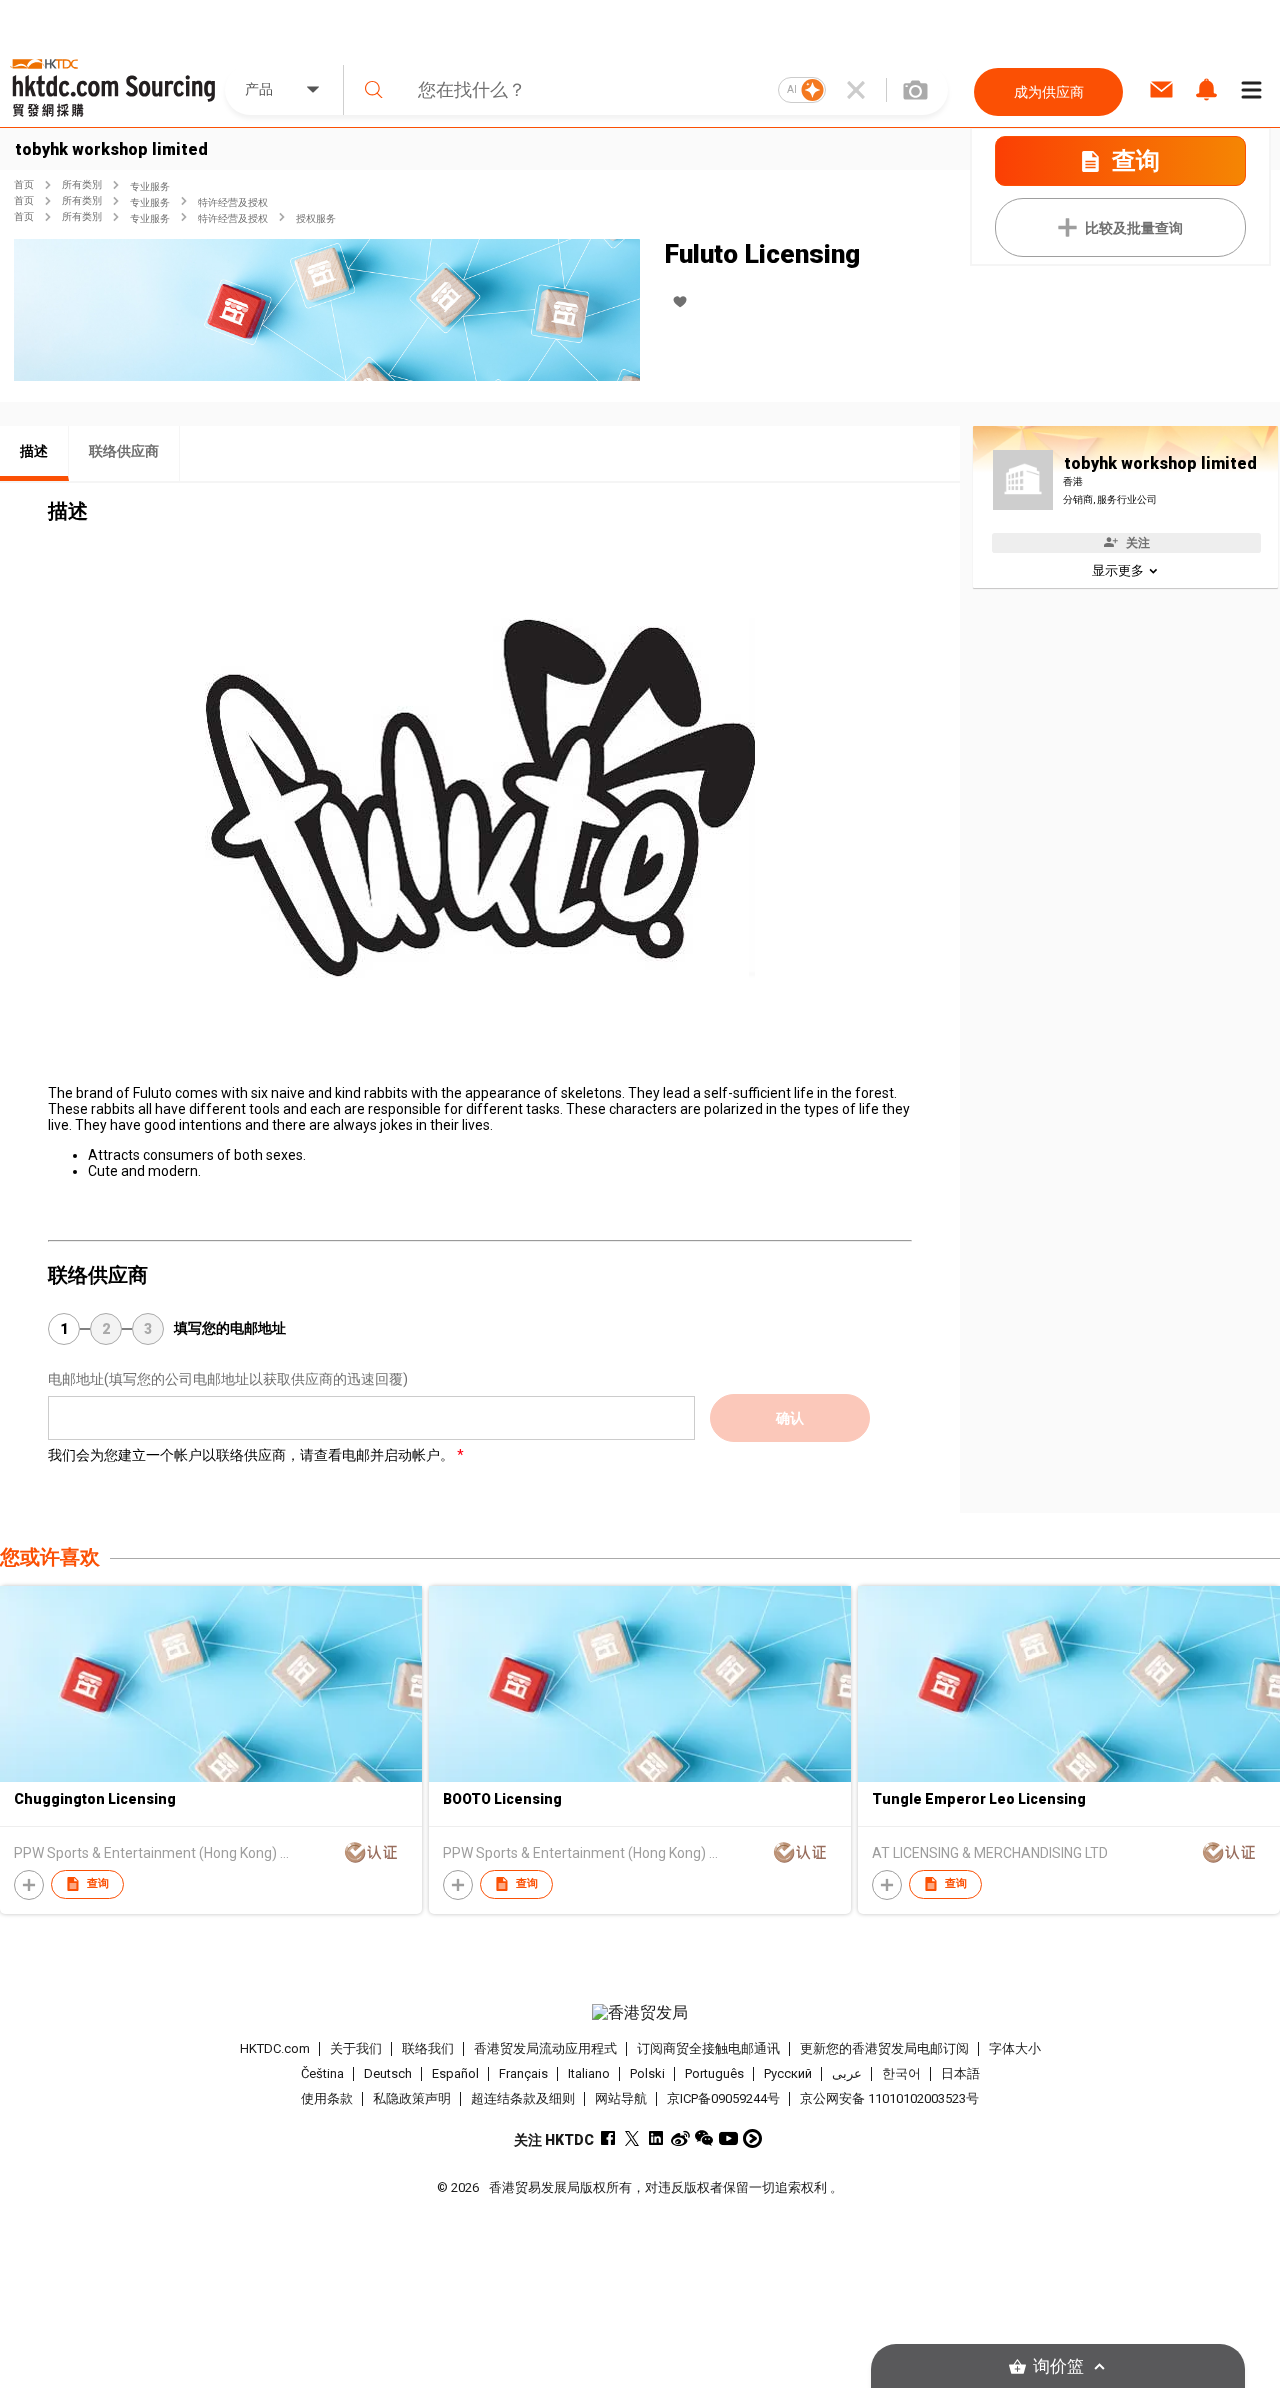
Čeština (322, 2073)
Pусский (788, 2073)
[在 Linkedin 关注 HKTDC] (656, 2138)
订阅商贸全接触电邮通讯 (708, 2048)
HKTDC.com (275, 2048)
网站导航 (621, 2098)
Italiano (589, 2073)
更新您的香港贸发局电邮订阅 (884, 2048)
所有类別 (82, 184)
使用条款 (327, 2098)
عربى (847, 2073)
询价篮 (1058, 2366)
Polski (647, 2073)
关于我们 (356, 2048)
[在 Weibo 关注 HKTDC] (680, 2138)
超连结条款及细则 (523, 2098)
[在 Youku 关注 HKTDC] (752, 2138)
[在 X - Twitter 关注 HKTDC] (632, 2138)
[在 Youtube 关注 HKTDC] (728, 2138)
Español (455, 2073)
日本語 (960, 2073)
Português (714, 2073)
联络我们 (428, 2048)
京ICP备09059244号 (723, 2098)
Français (523, 2073)
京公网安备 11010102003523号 (889, 2098)
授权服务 (316, 218)
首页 (24, 184)
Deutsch (388, 2073)
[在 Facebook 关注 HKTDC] (608, 2138)
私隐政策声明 (412, 2098)
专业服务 (150, 186)
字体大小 (1015, 2048)
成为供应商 (1049, 92)
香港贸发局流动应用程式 (545, 2048)
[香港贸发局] (639, 2013)
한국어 (901, 2073)
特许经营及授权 (233, 202)
